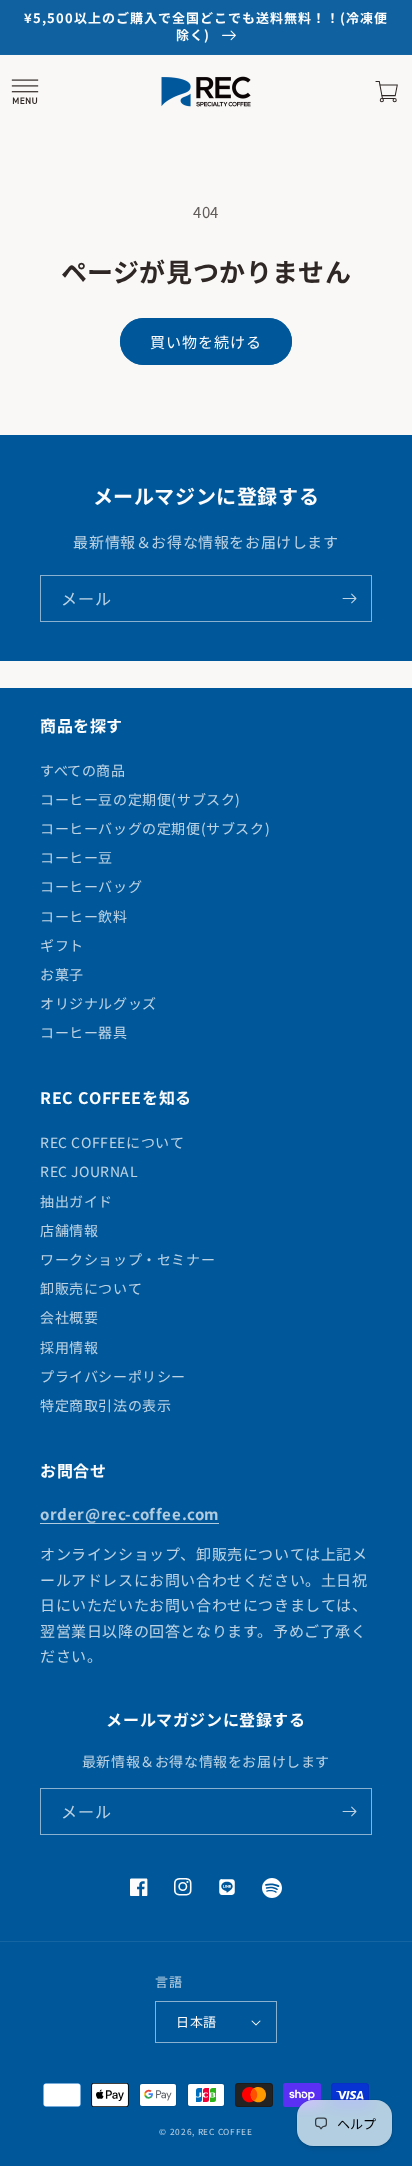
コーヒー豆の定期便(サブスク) (140, 799)
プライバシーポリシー (113, 1376)
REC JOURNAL (89, 1171)
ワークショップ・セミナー (127, 1259)
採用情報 (69, 1347)
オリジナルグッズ (98, 1003)
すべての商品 (83, 770)
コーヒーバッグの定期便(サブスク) (155, 828)
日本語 (196, 2021)
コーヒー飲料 (84, 916)
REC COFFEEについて (112, 1142)
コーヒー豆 (76, 857)
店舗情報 (69, 1230)
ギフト (62, 945)
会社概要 (69, 1317)
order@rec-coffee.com (129, 1513)
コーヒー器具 (84, 1032)
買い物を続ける (206, 341)
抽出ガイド (76, 1201)
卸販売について (91, 1288)
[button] (25, 92)
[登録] (349, 598)
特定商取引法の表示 (105, 1405)
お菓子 (62, 974)
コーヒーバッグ (91, 886)
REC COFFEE (225, 2131)
